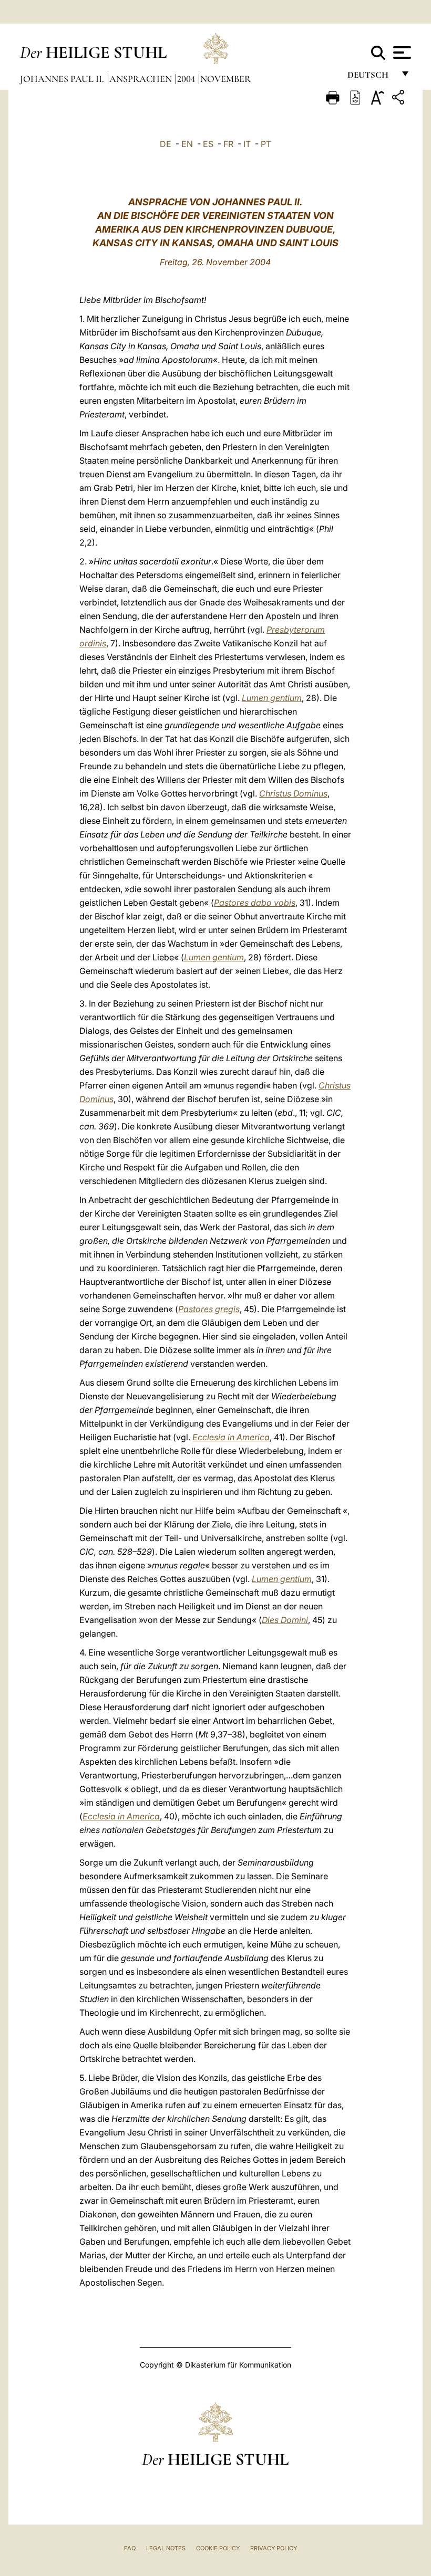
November (225, 79)
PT (266, 144)
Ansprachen (142, 79)
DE (166, 144)
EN (187, 144)
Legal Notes (166, 2548)
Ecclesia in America (231, 1437)
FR (228, 144)
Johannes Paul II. (63, 79)
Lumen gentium (272, 698)
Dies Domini (285, 1620)
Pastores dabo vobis (255, 903)
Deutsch (371, 77)
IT (247, 144)
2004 (187, 79)
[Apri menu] (401, 53)
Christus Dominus (293, 793)
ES (208, 144)
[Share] (399, 99)
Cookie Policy (218, 2548)
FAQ (130, 2548)
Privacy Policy (274, 2548)
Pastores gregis (209, 1309)
